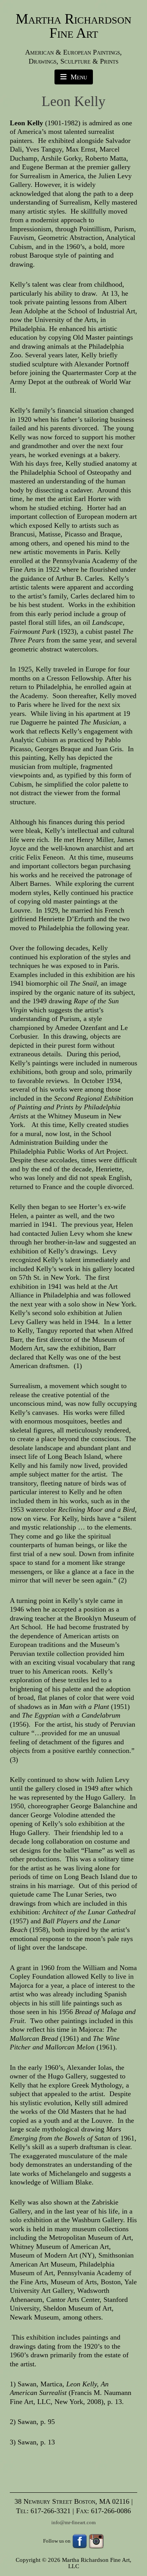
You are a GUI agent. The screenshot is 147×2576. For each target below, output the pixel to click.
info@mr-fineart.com (73, 2522)
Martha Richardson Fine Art (73, 26)
